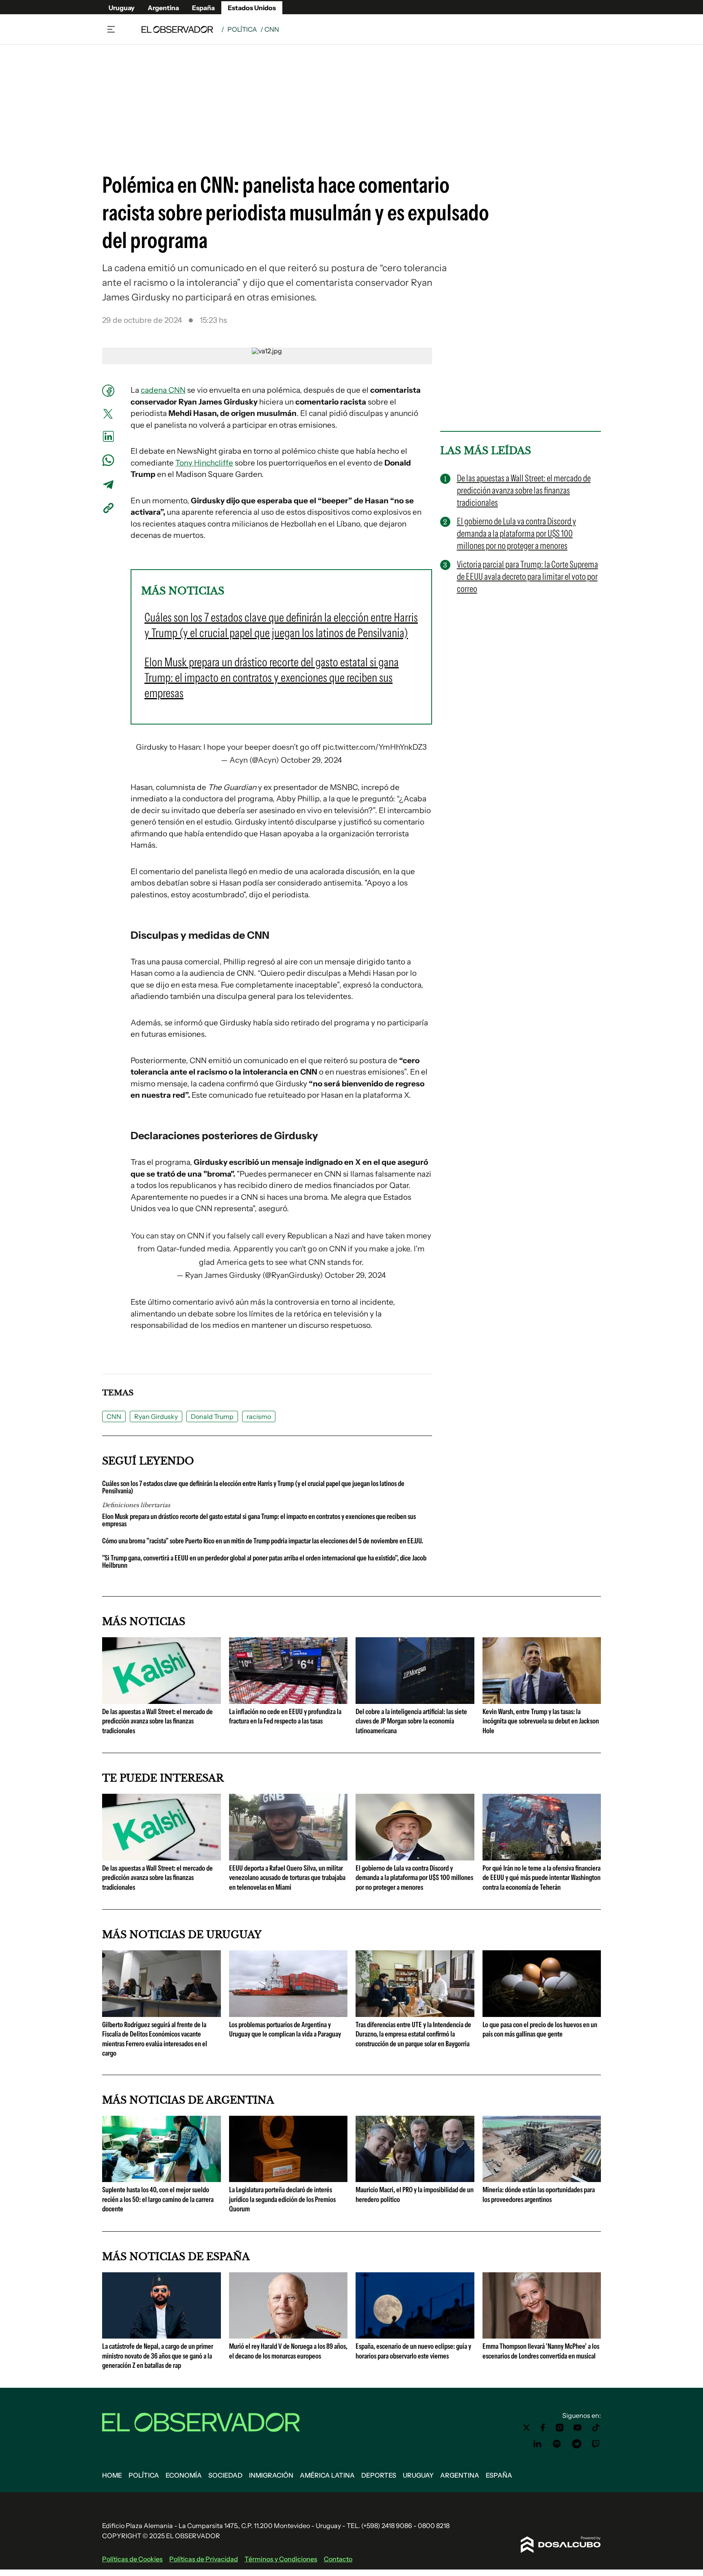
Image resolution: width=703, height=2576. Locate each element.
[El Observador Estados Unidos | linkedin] (537, 2444)
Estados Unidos (252, 8)
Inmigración (271, 2475)
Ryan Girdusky (156, 1416)
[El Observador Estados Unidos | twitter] (526, 2428)
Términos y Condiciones (281, 2559)
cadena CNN (163, 390)
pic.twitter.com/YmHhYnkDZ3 (375, 747)
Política (242, 29)
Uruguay (122, 8)
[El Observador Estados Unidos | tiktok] (596, 2428)
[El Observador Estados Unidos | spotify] (557, 2444)
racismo (259, 1416)
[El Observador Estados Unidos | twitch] (596, 2444)
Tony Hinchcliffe (204, 463)
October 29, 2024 (311, 760)
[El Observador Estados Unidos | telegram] (576, 2444)
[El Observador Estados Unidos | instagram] (560, 2428)
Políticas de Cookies (132, 2559)
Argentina (163, 8)
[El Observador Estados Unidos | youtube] (577, 2428)
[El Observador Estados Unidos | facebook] (543, 2428)
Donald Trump (212, 1416)
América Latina (327, 2475)
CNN (114, 1416)
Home (112, 2475)
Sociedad (225, 2475)
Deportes (379, 2475)
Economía (184, 2475)
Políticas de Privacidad (204, 2559)
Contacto (338, 2559)
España (203, 8)
